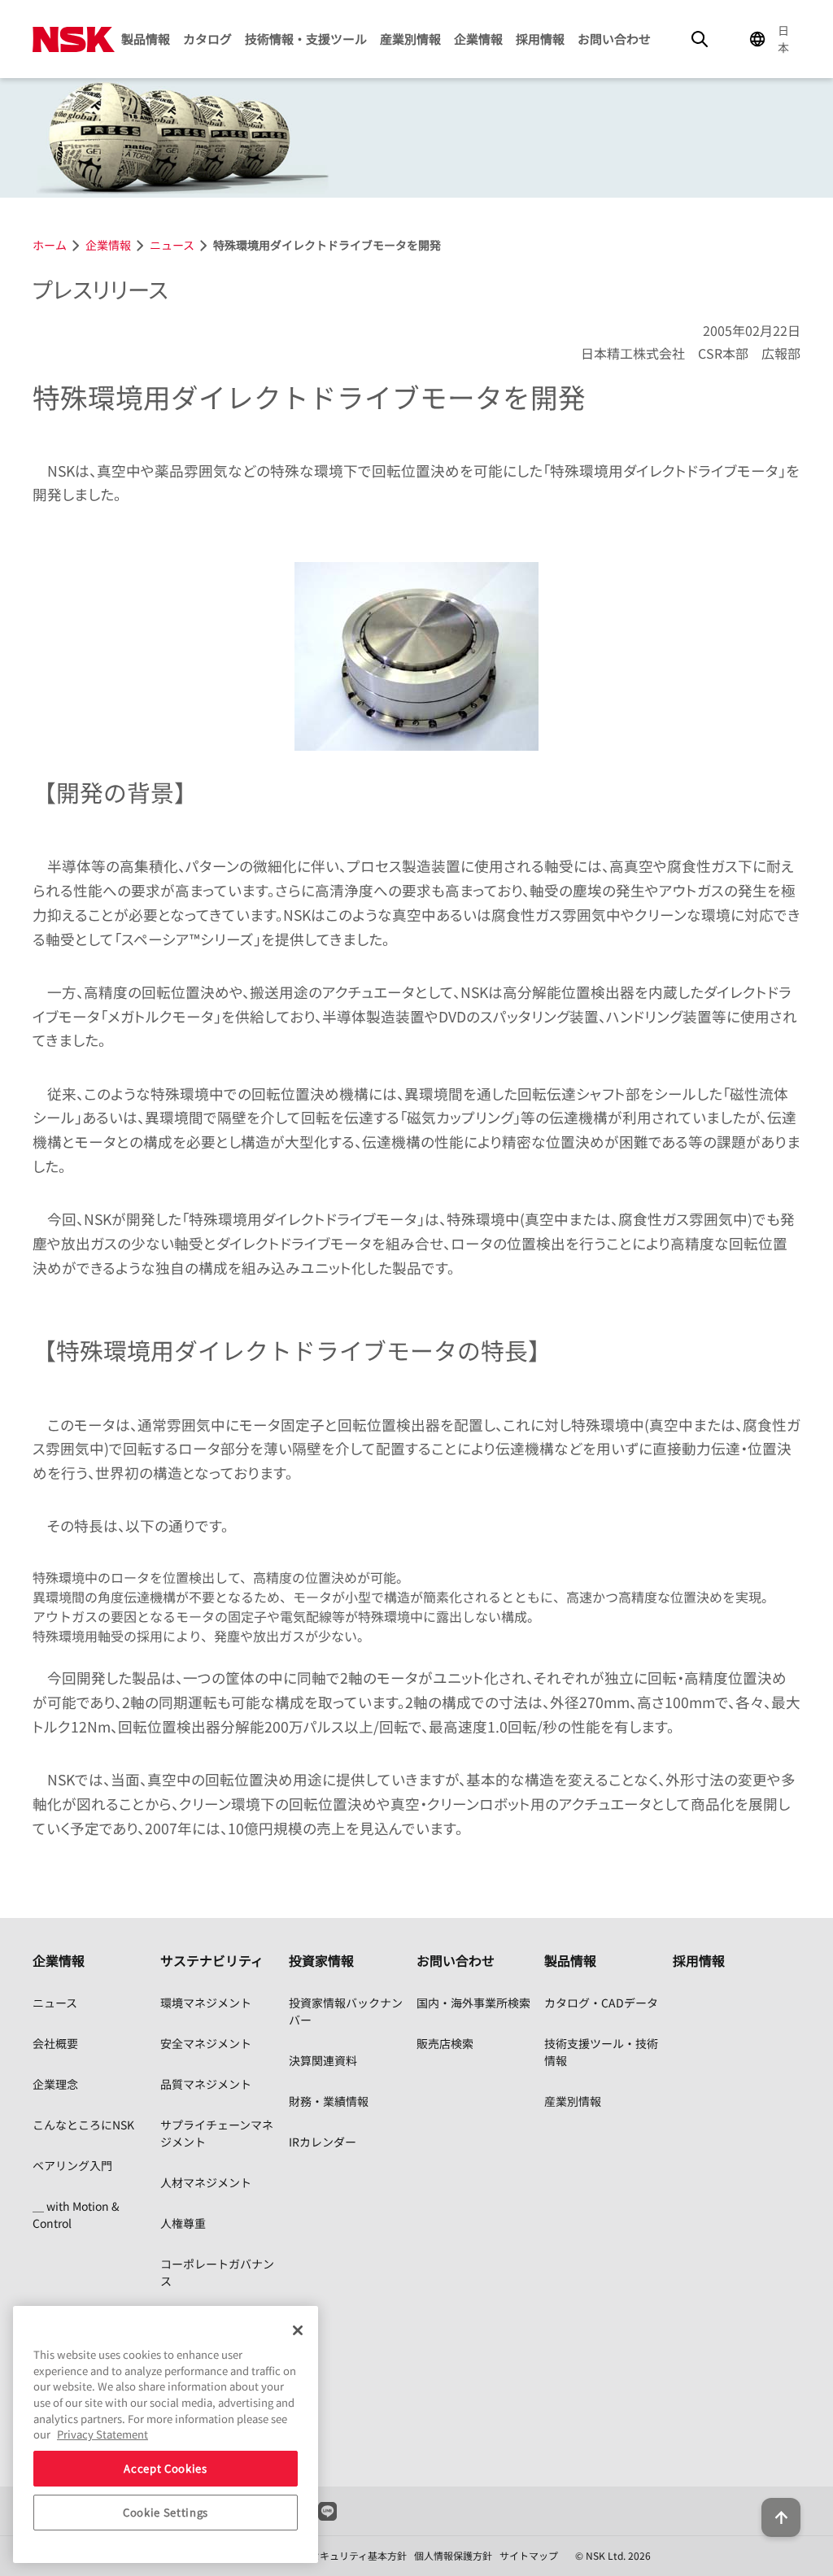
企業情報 (478, 39)
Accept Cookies (165, 2468)
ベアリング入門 (72, 2165)
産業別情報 (410, 39)
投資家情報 (321, 1960)
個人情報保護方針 (453, 2555)
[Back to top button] (781, 2517)
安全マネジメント (206, 2043)
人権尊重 (183, 2223)
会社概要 (55, 2043)
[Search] (700, 39)
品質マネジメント (206, 2084)
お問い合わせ (614, 39)
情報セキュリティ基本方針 (349, 2555)
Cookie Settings (166, 2512)
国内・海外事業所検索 (473, 2003)
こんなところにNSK (83, 2125)
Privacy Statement (102, 2434)
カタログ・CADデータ (601, 2003)
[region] (166, 2434)
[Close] (298, 2330)
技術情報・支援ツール (306, 39)
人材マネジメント (206, 2182)
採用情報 (540, 39)
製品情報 (146, 39)
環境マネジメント (206, 2003)
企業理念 (55, 2084)
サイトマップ (529, 2555)
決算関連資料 (323, 2060)
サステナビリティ (212, 1960)
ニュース (55, 2003)
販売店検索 (445, 2043)
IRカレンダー (323, 2142)
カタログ (207, 39)
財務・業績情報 (329, 2101)
